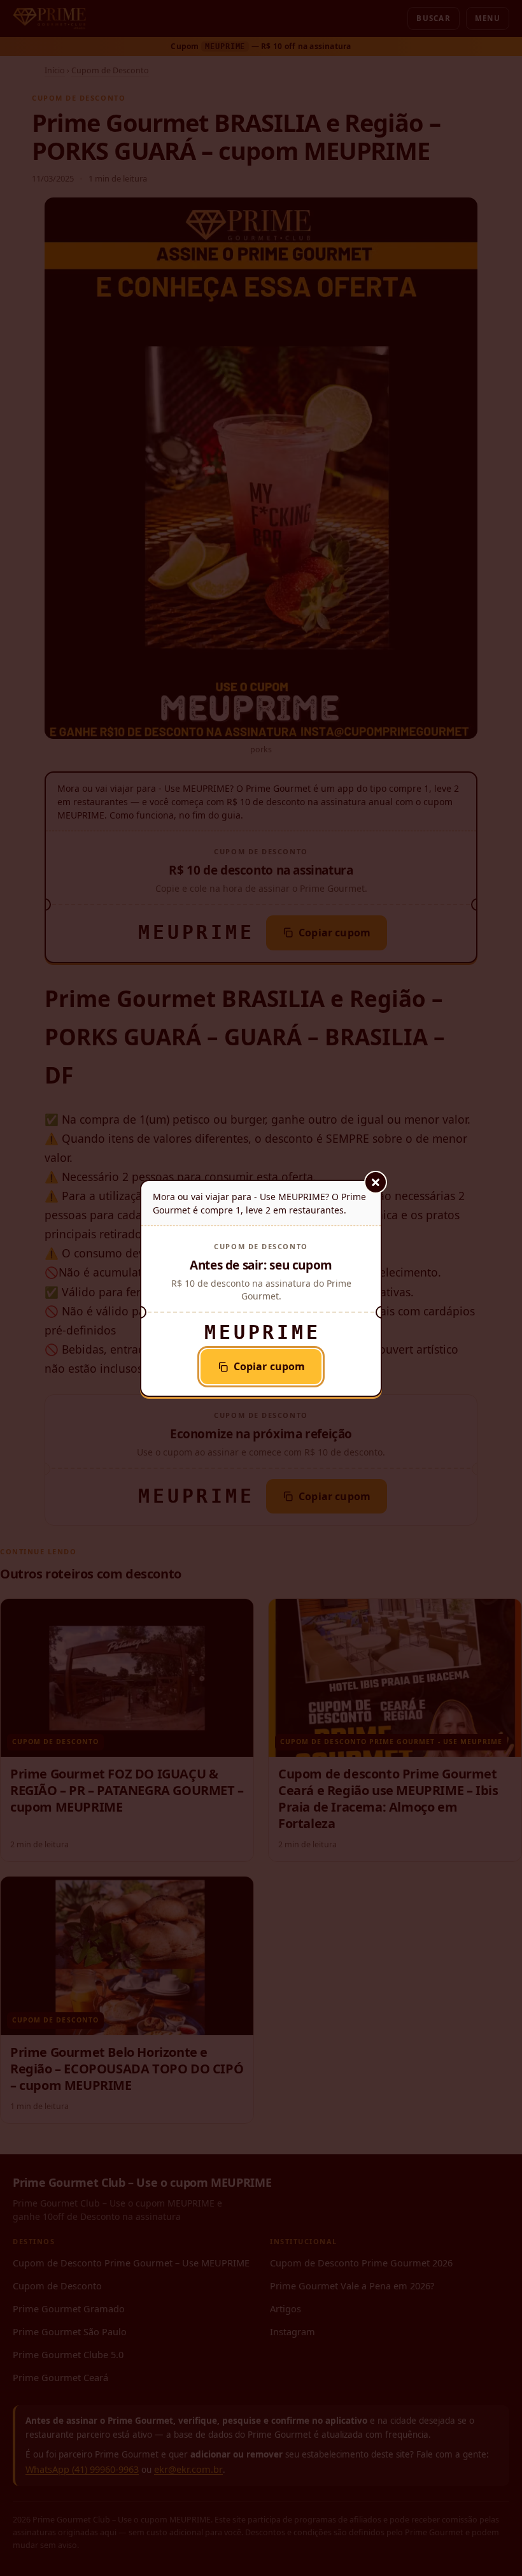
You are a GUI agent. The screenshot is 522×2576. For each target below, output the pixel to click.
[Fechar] (376, 1182)
